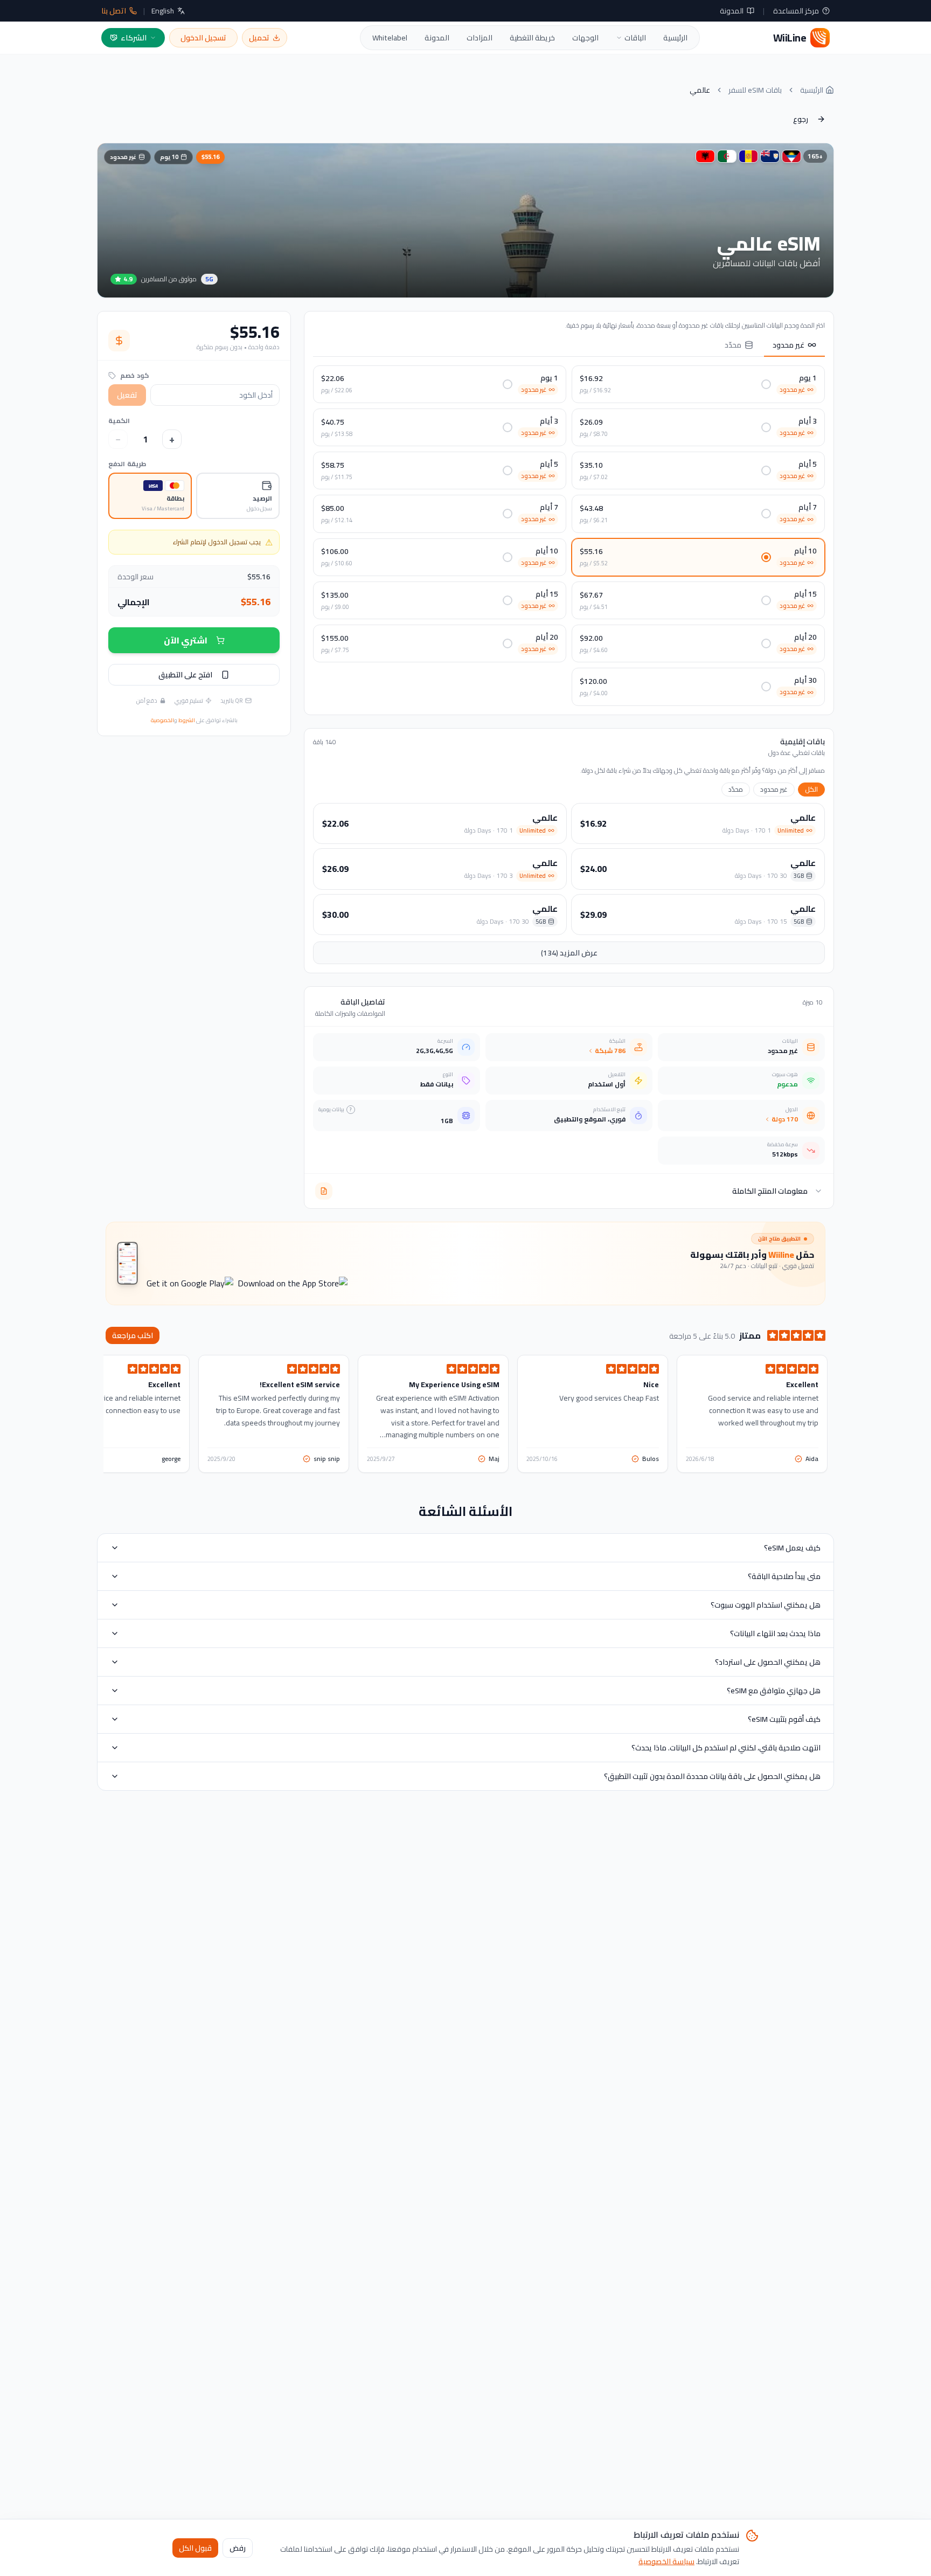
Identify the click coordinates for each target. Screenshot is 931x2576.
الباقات (635, 38)
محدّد (733, 345)
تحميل (259, 38)
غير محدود (788, 345)
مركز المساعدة (796, 11)
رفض (238, 2547)
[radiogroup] (194, 496)
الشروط (187, 720)
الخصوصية (162, 720)
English (163, 11)
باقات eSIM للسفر (755, 90)
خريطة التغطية (532, 38)
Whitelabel (390, 38)
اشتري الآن (186, 640)
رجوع (801, 119)
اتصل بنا (114, 11)
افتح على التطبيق (185, 675)
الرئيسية (675, 38)
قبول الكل (195, 2547)
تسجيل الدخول (203, 38)
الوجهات (585, 38)
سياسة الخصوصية (666, 2561)
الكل (811, 789)
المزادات (480, 38)
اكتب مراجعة (133, 1335)
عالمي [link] (700, 90)
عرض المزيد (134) (569, 953)
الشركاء (134, 38)
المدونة (732, 11)
